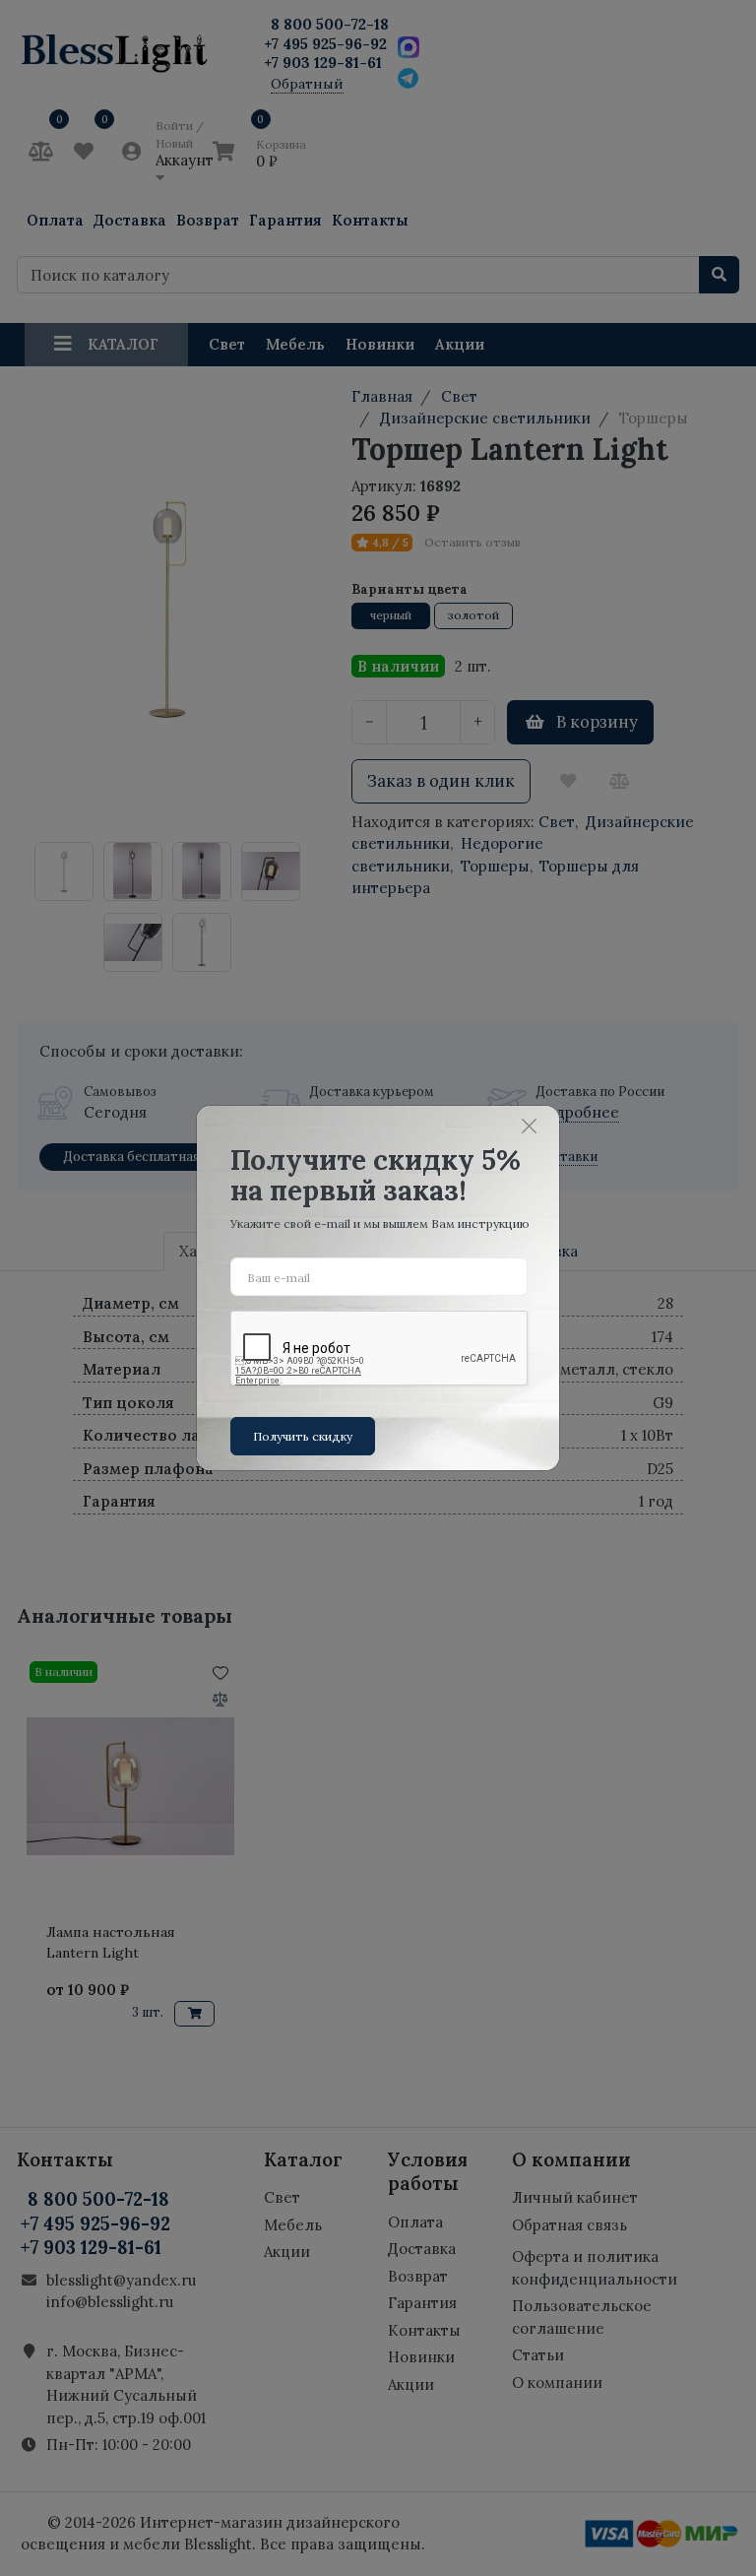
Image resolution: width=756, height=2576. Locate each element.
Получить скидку (303, 1436)
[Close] (530, 1127)
